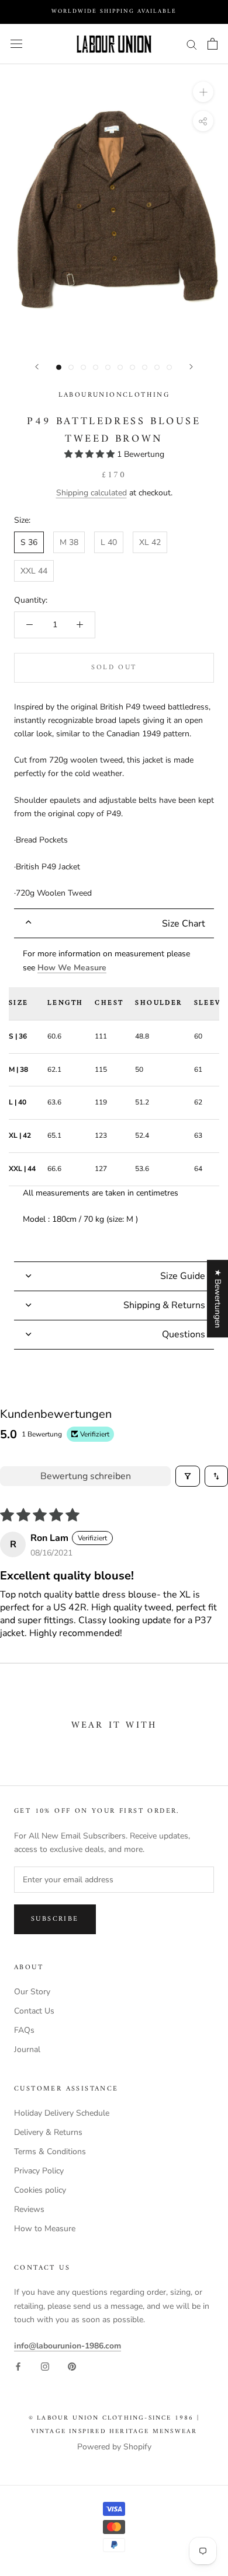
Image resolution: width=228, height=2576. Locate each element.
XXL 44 (34, 571)
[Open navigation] (16, 44)
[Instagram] (45, 2366)
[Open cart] (213, 44)
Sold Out (114, 668)
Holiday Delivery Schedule (62, 2113)
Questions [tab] (184, 1334)
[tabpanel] (114, 1100)
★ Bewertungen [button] (218, 1299)
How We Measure (72, 968)
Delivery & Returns (48, 2132)
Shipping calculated (91, 493)
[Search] (192, 44)
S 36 (29, 542)
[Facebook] (18, 2366)
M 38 (69, 542)
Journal (27, 2049)
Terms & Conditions (50, 2152)
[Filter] (188, 1476)
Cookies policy (40, 2190)
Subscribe (55, 1919)
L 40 (109, 542)
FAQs (24, 2030)
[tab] (114, 923)
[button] (91, 454)
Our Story (32, 1992)
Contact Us (34, 2011)
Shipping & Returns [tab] (164, 1305)
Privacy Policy (39, 2171)
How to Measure (45, 2229)
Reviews (29, 2209)
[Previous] (37, 367)
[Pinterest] (72, 2366)
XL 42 (150, 542)
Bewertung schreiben (86, 1476)
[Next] (191, 367)
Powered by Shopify (114, 2447)
